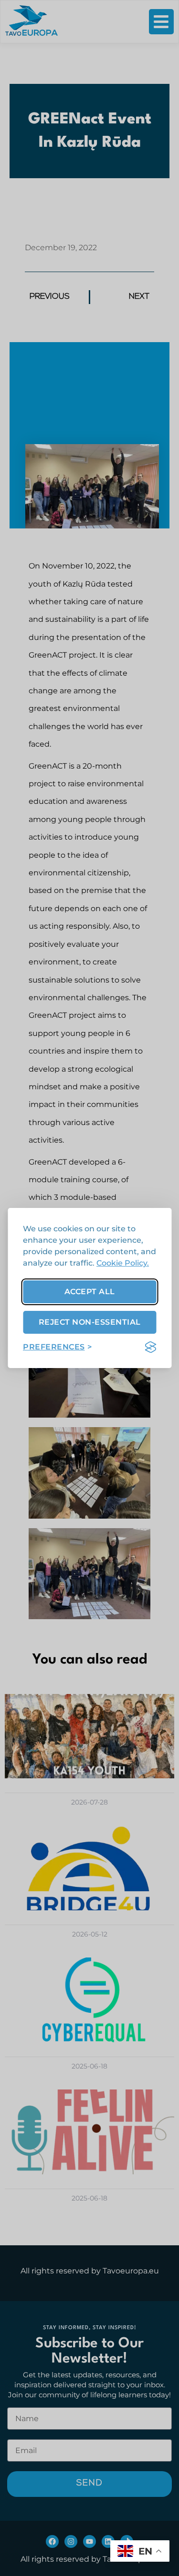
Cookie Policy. (123, 1263)
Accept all (90, 1292)
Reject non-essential (90, 1322)
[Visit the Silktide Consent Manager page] (150, 1347)
